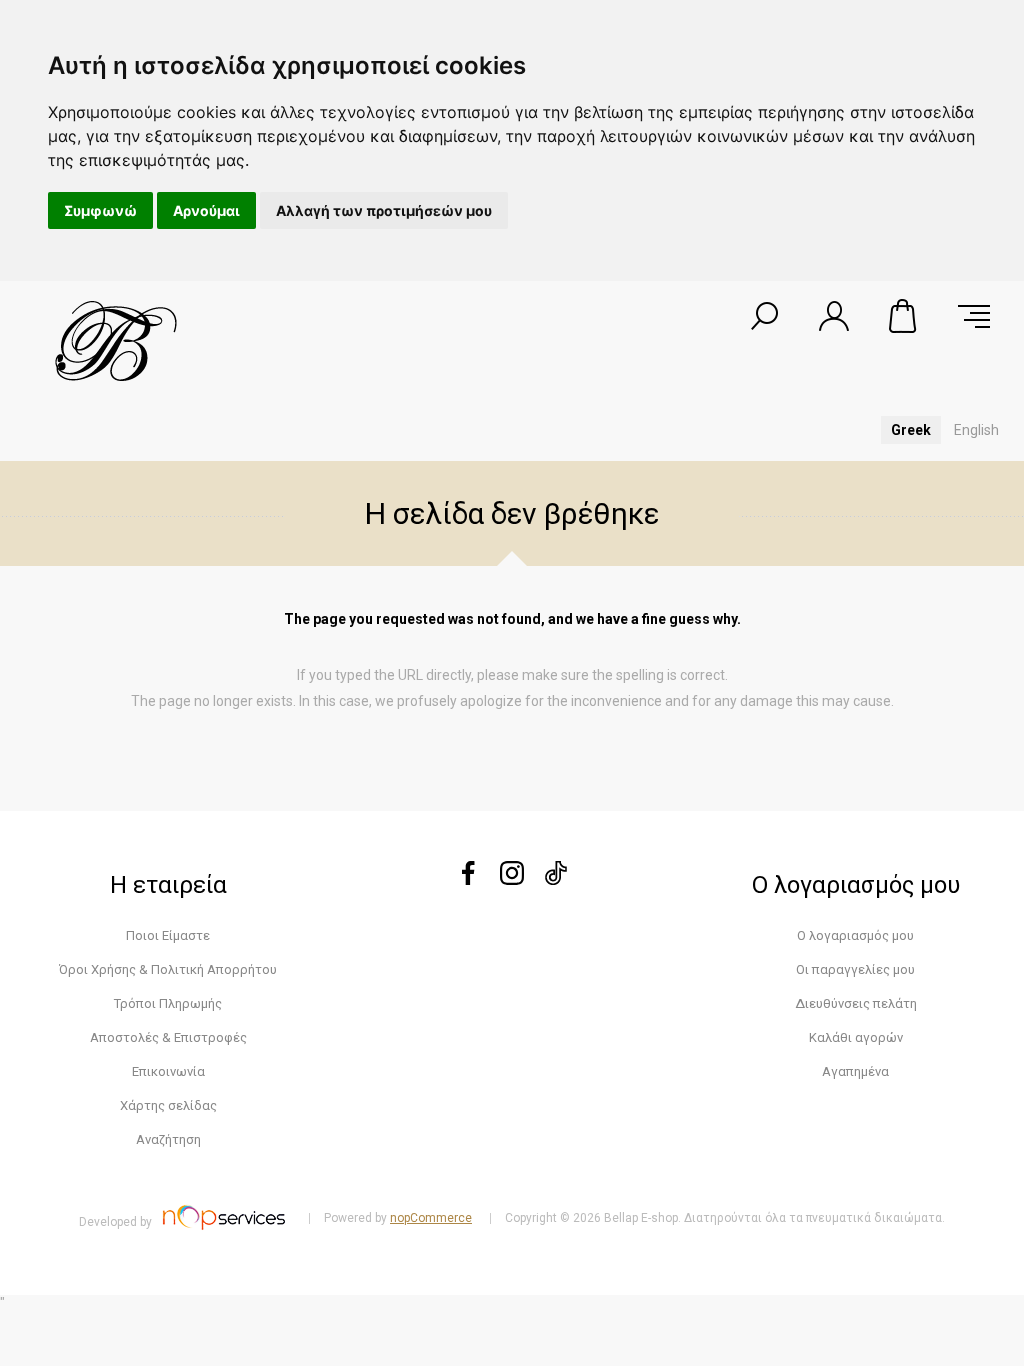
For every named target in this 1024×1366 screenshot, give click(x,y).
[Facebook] (468, 879)
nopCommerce (431, 1218)
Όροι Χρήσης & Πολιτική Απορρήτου (168, 969)
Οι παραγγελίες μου (855, 969)
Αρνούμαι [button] (206, 210)
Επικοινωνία (168, 1071)
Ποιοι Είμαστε (168, 935)
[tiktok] (556, 879)
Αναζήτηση (168, 1139)
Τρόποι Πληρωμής (168, 1003)
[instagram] (512, 879)
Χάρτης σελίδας (168, 1105)
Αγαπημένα (855, 1071)
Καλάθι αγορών (904, 316)
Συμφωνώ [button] (100, 210)
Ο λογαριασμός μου (855, 935)
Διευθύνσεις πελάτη (856, 1003)
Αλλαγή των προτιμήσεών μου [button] (384, 210)
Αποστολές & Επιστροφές (168, 1037)
